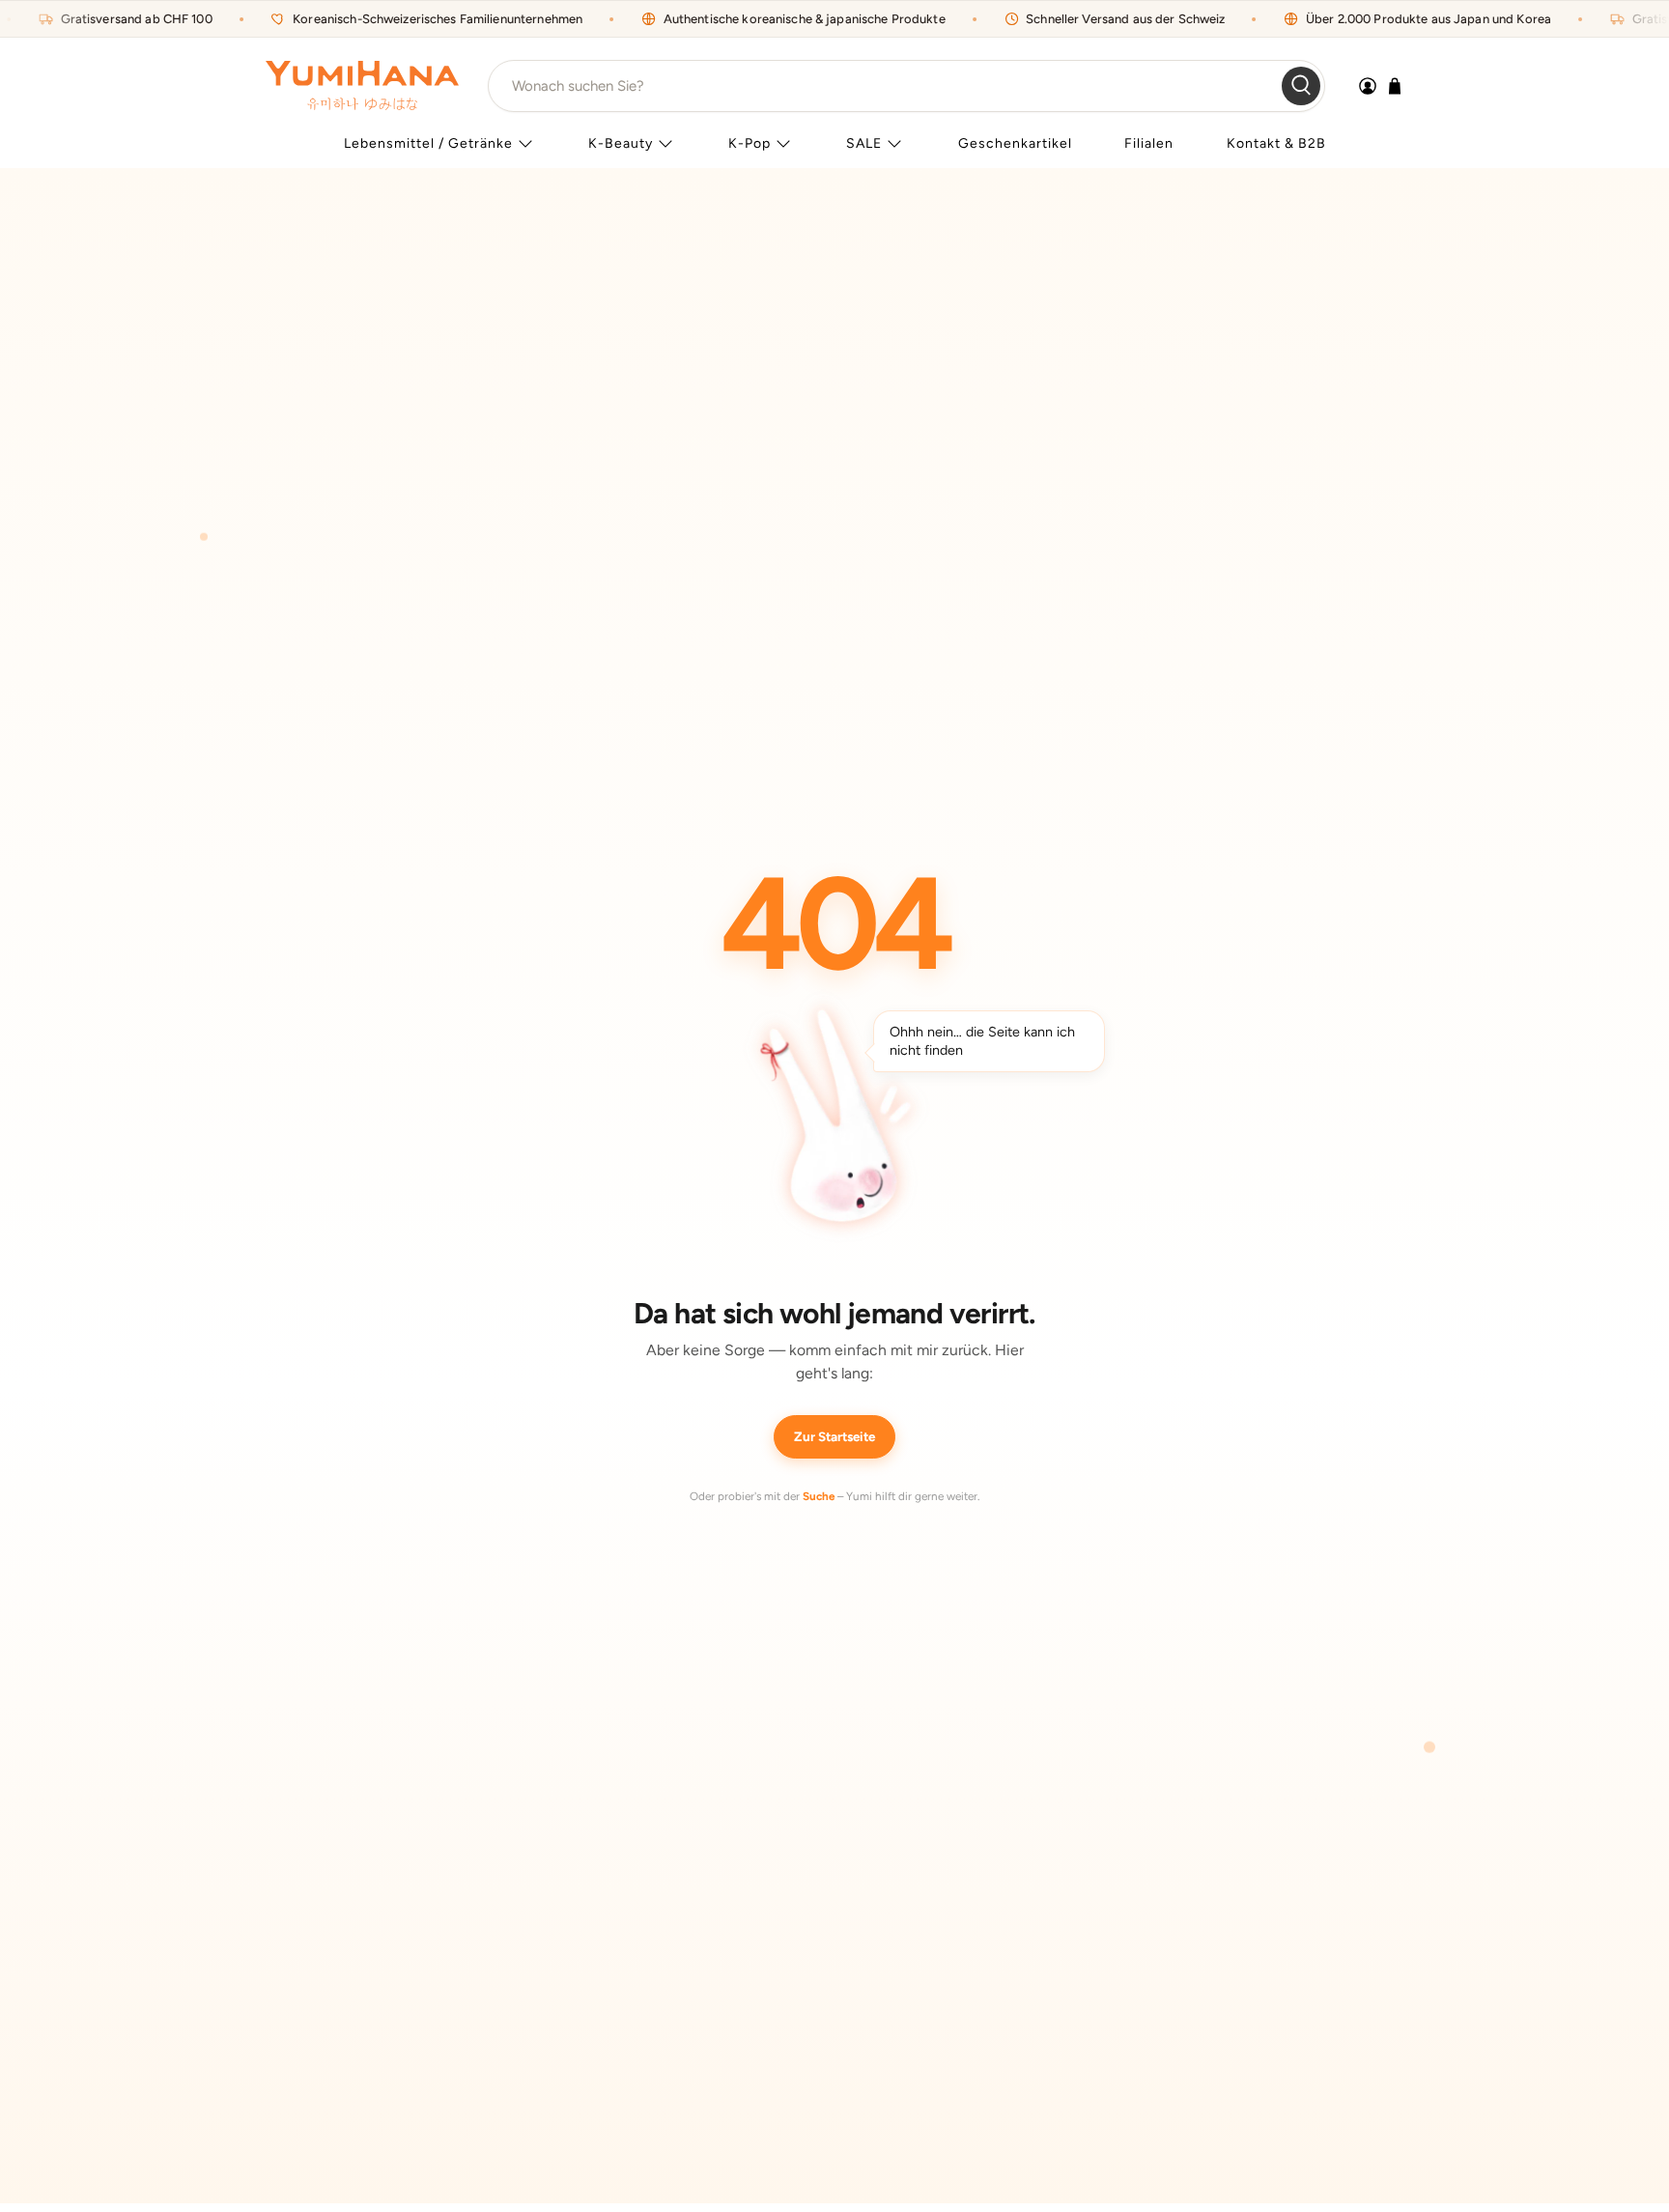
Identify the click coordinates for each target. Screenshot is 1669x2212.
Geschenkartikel (1015, 143)
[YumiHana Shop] (362, 85)
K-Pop (750, 143)
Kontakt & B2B (1276, 143)
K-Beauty (621, 143)
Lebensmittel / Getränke (428, 143)
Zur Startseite (834, 1436)
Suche (819, 1496)
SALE (864, 143)
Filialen (1149, 143)
